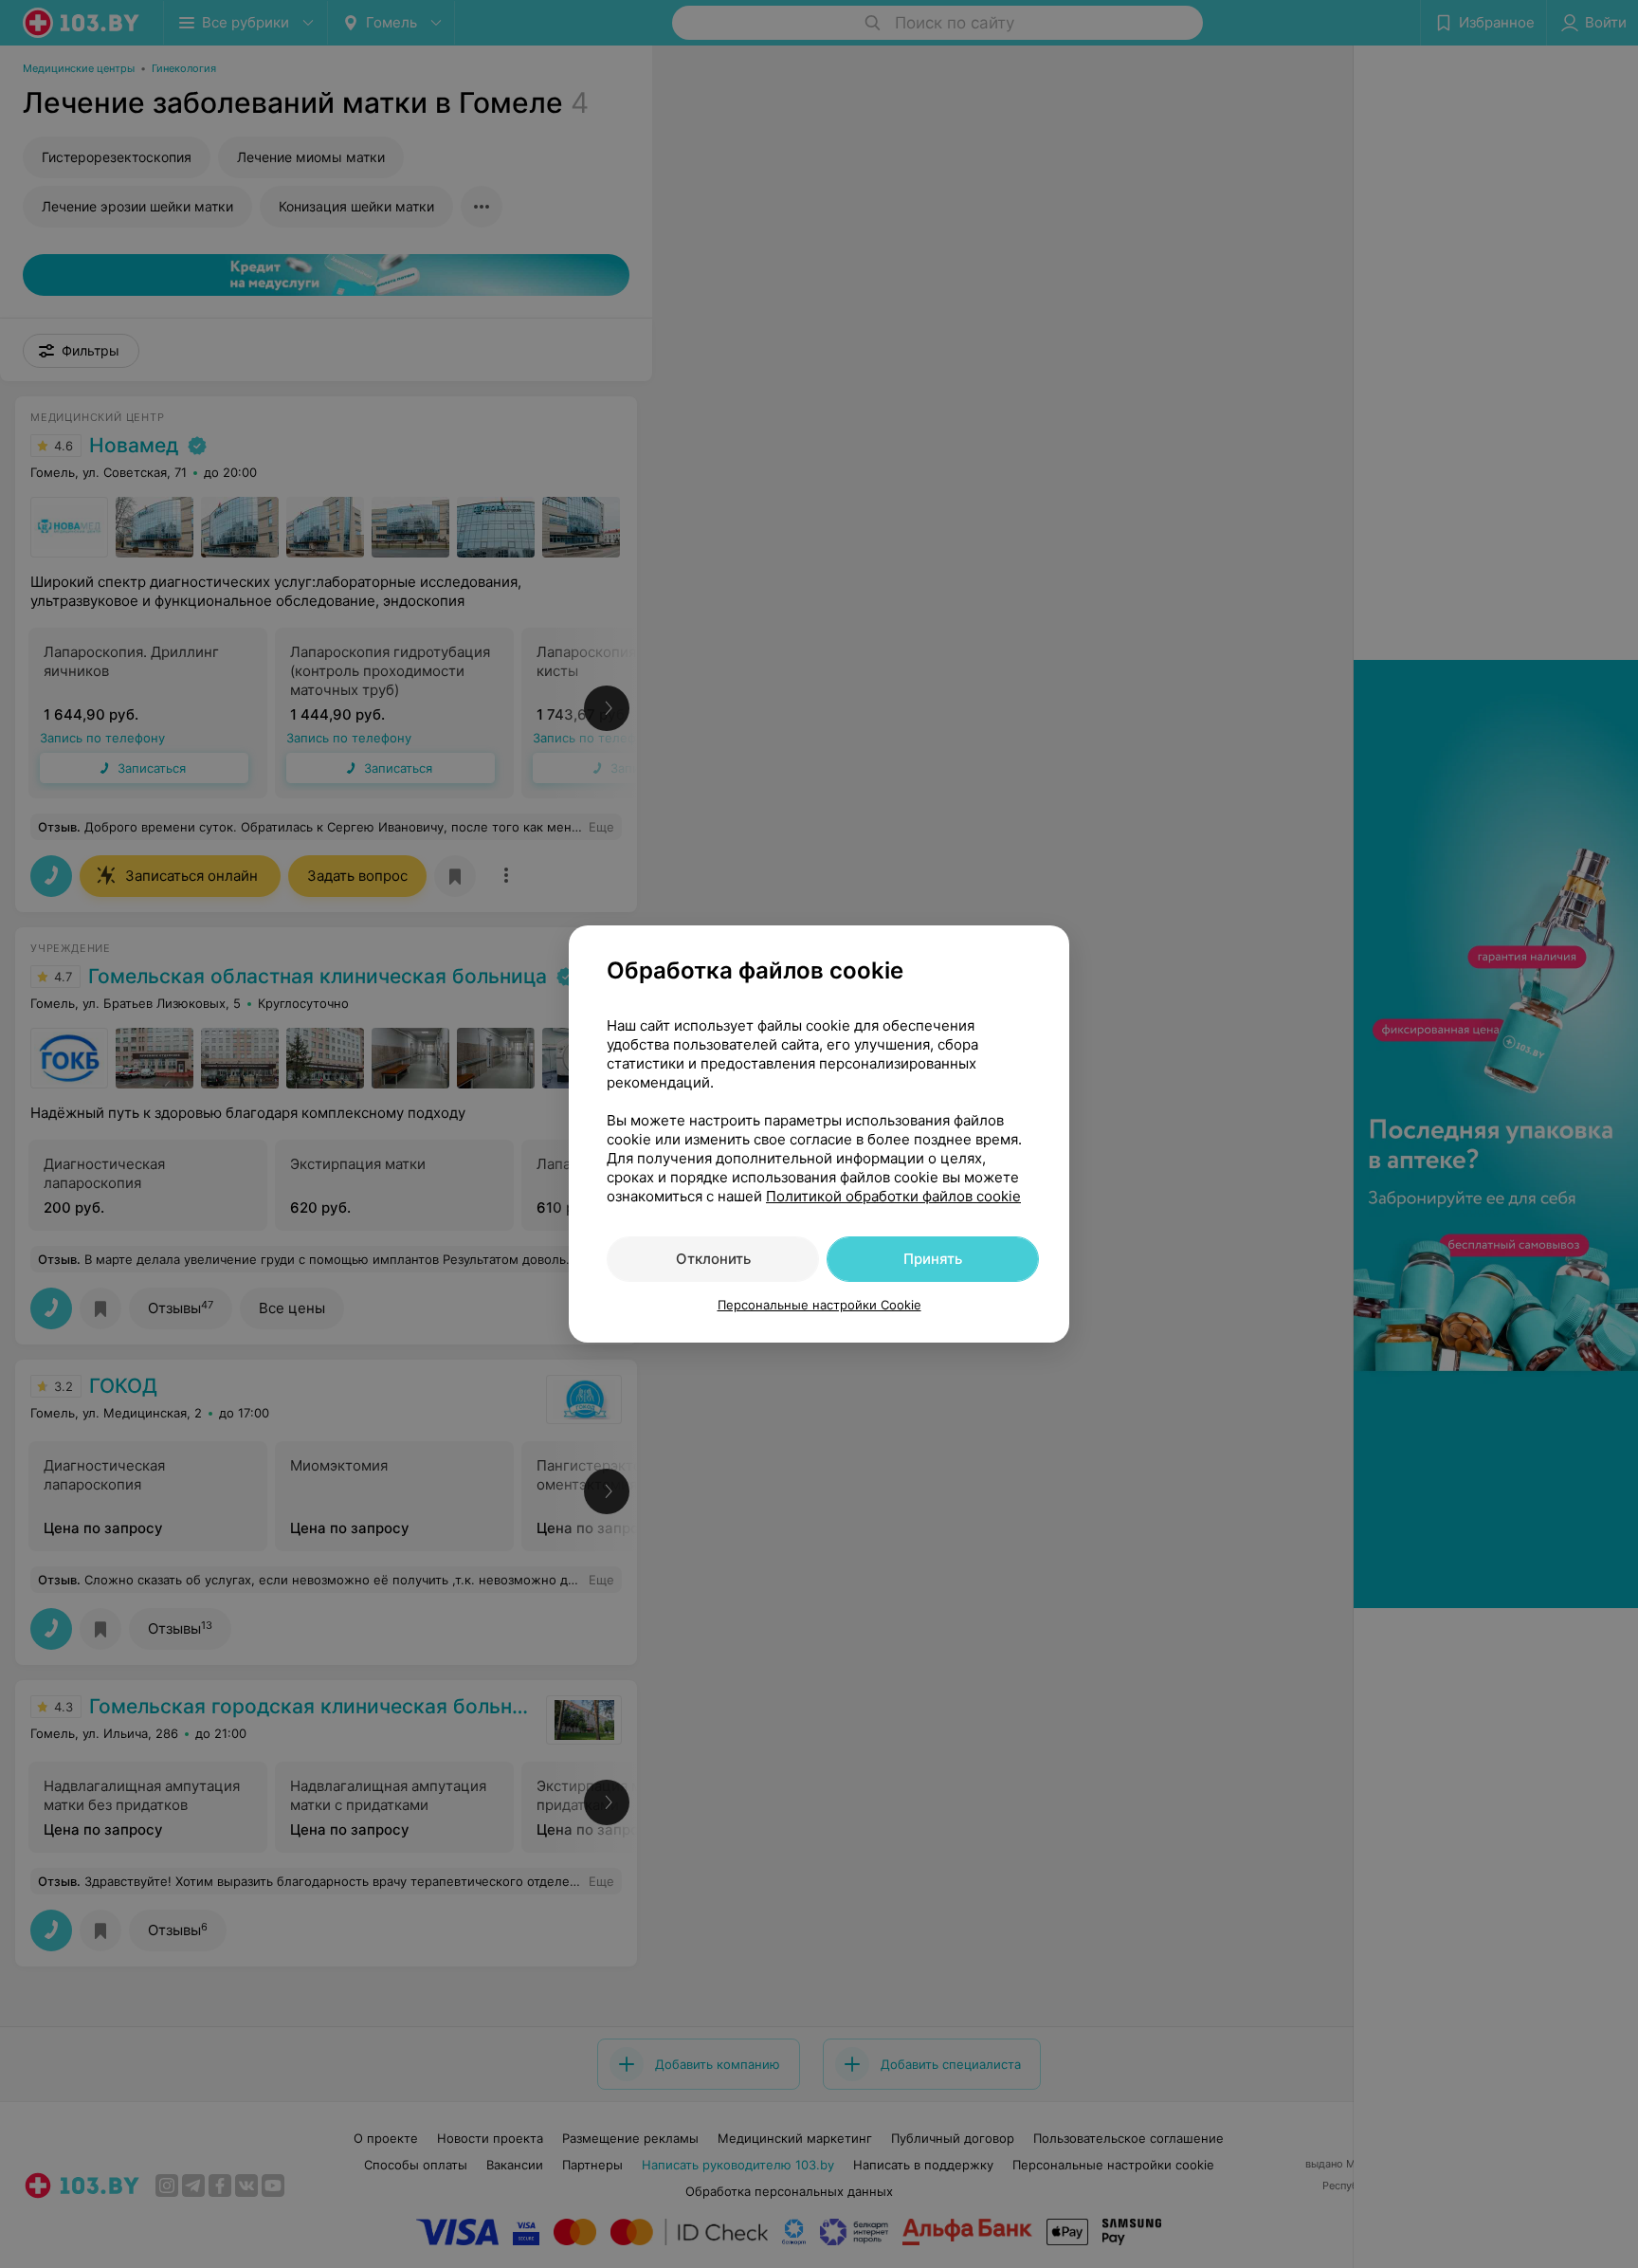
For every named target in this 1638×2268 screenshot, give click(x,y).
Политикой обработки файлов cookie (893, 1196)
